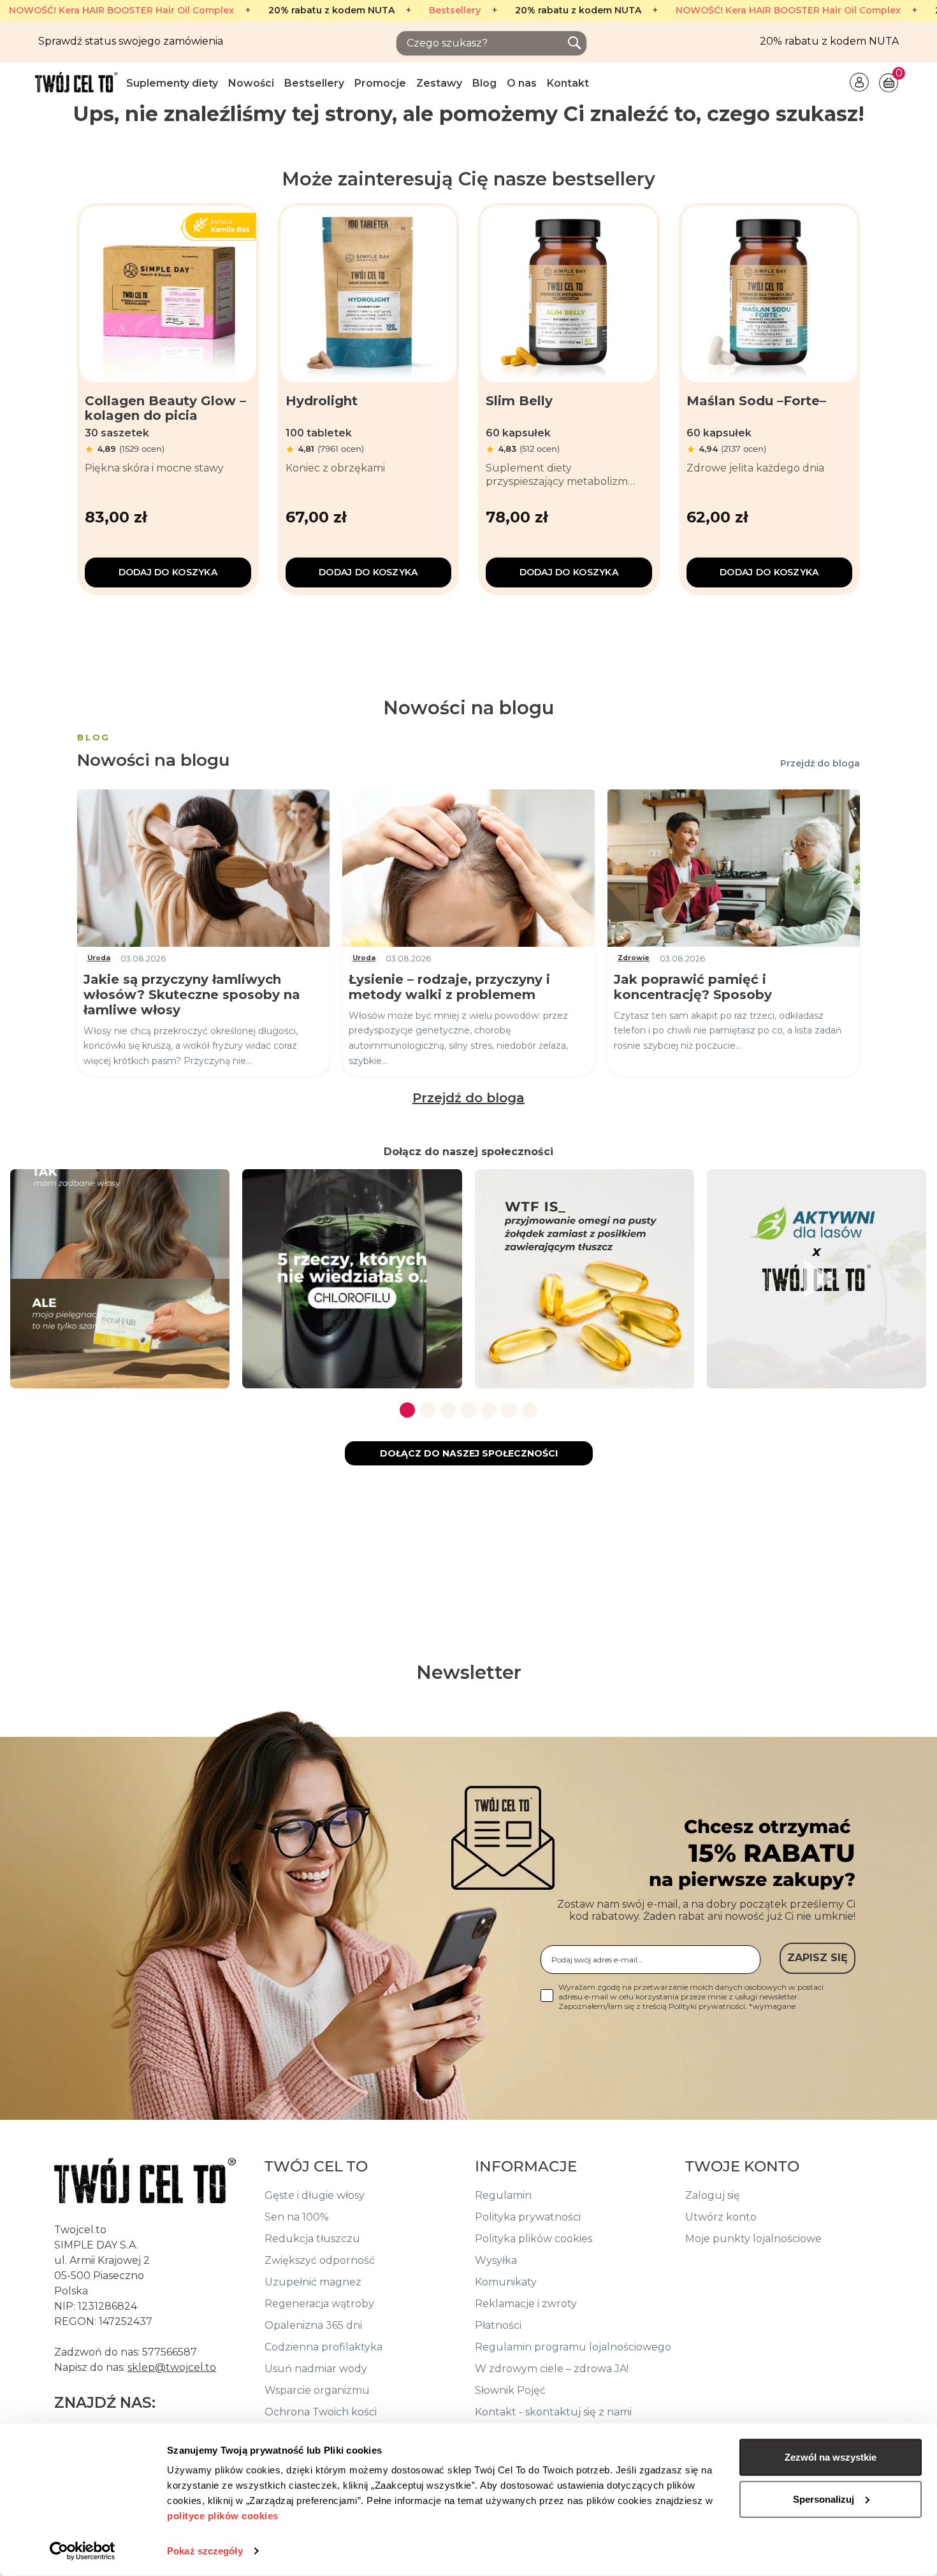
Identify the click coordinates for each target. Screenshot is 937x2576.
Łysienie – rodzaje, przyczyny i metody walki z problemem (449, 987)
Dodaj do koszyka (168, 572)
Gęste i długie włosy (315, 2195)
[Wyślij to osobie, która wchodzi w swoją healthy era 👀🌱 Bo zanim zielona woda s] (352, 1279)
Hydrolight (322, 401)
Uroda (99, 958)
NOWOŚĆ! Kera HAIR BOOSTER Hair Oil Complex (121, 11)
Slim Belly (519, 401)
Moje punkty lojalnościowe (753, 2239)
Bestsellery (455, 11)
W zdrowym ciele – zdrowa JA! (552, 2369)
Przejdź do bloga (820, 763)
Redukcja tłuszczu (312, 2239)
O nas (522, 83)
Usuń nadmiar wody (316, 2369)
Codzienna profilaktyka (323, 2347)
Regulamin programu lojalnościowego (573, 2347)
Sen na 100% (297, 2217)
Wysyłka (496, 2260)
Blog (484, 83)
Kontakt (568, 83)
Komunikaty (506, 2282)
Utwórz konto (721, 2217)
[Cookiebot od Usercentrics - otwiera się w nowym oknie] (83, 2551)
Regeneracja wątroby (319, 2304)
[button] (407, 1410)
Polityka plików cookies (534, 2239)
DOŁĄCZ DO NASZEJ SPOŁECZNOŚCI (469, 1453)
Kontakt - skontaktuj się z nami (553, 2412)
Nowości (251, 83)
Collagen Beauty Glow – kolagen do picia (165, 408)
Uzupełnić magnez (313, 2282)
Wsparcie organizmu (317, 2390)
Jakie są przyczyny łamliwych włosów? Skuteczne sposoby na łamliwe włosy (192, 995)
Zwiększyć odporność (320, 2260)
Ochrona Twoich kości (321, 2412)
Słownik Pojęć (510, 2390)
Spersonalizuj (824, 2499)
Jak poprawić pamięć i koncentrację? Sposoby (693, 987)
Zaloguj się (713, 2195)
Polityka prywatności (528, 2217)
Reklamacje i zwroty (526, 2304)
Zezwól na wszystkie (831, 2457)
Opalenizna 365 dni (313, 2325)
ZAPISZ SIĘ (817, 1958)
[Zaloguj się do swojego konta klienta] (859, 81)
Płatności (498, 2325)
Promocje (380, 83)
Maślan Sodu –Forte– (756, 401)
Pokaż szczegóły (205, 2551)
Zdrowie (634, 958)
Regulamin (503, 2195)
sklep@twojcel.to (172, 2367)
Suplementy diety (172, 83)
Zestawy (439, 83)
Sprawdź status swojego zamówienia (131, 41)
